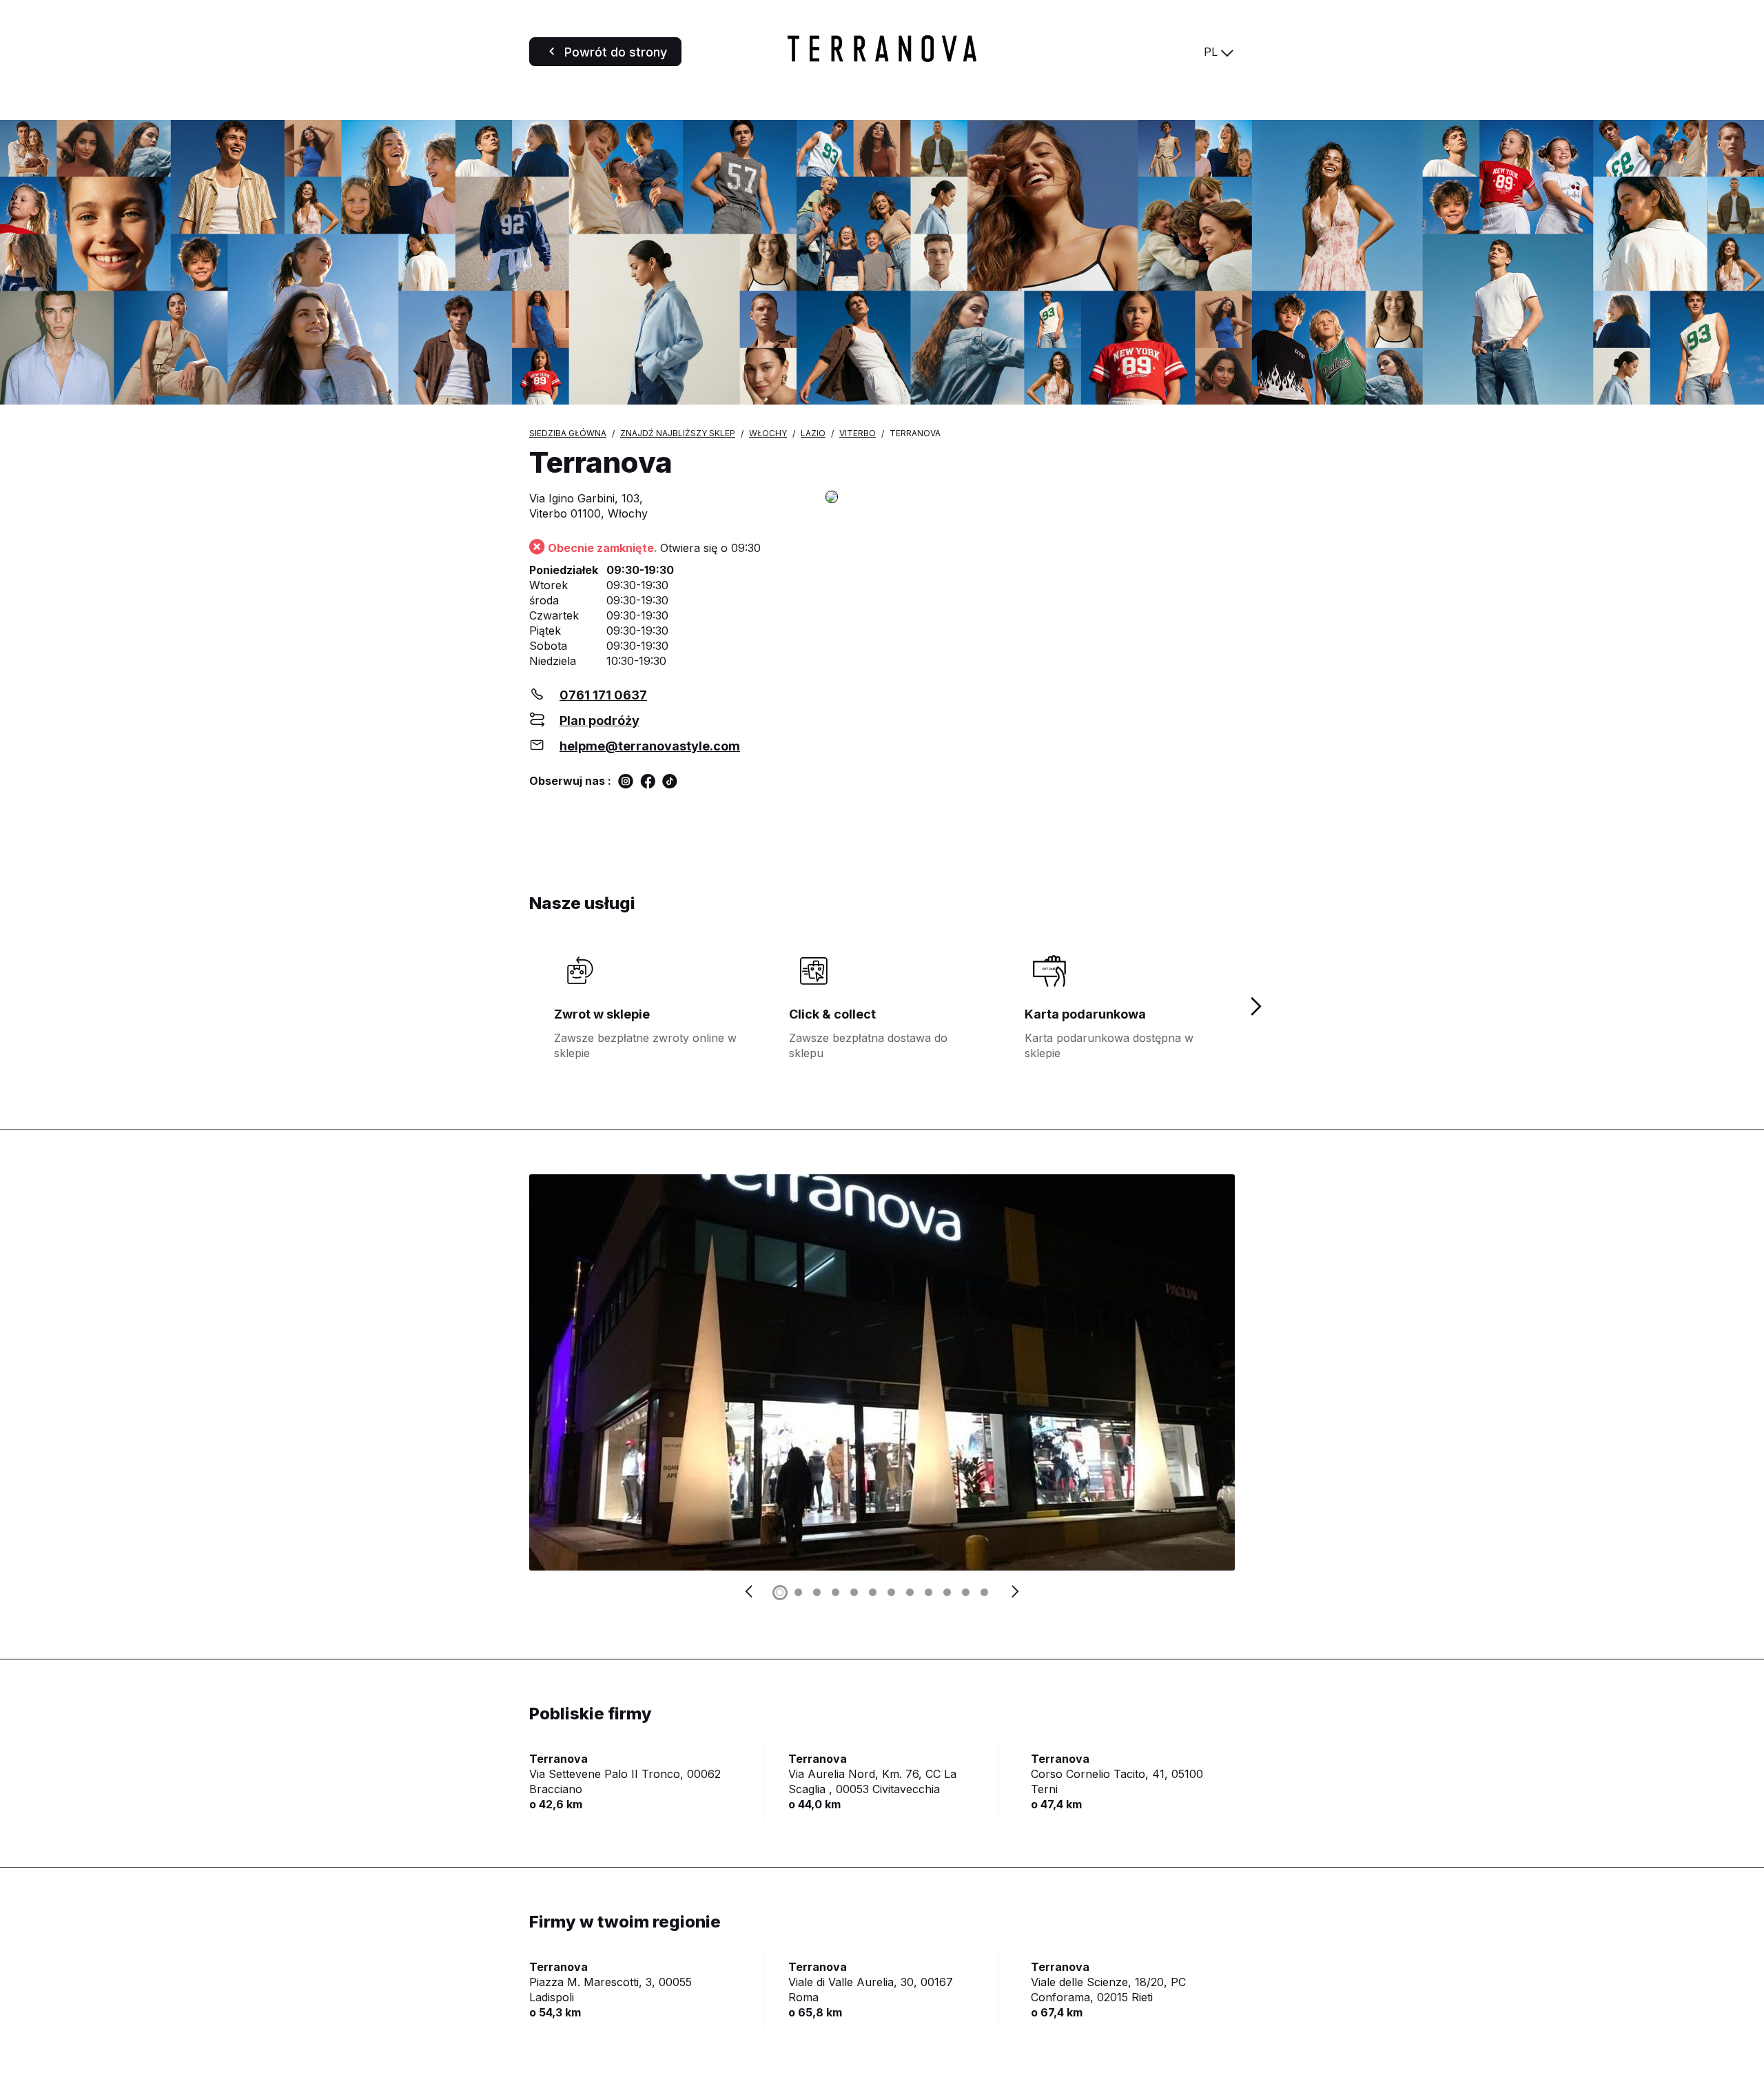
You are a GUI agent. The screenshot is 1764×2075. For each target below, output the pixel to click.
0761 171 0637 (603, 695)
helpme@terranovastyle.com (650, 746)
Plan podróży (599, 720)
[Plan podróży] (1030, 498)
